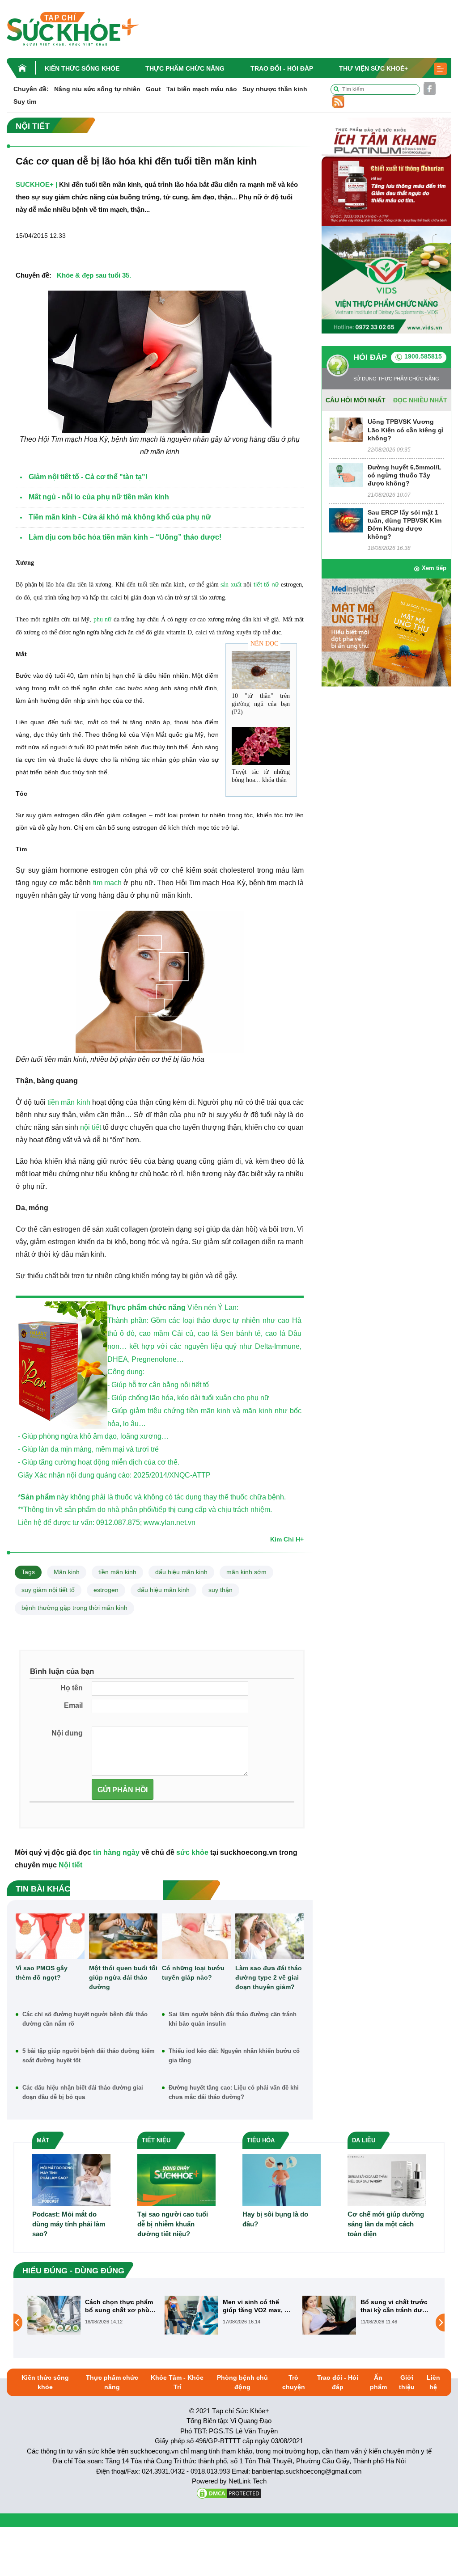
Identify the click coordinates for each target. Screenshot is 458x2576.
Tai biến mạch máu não (202, 89)
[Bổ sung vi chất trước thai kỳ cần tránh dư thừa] (191, 2315)
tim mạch (107, 883)
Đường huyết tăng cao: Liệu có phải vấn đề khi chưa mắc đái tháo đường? (234, 2092)
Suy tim (25, 101)
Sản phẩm (38, 1497)
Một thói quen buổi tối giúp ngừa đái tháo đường (123, 1977)
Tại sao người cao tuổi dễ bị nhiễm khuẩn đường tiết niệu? (173, 2224)
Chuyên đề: (31, 89)
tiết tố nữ (266, 584)
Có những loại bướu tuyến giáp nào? (193, 1973)
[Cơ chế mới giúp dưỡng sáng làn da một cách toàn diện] (387, 2179)
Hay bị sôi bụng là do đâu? (275, 2219)
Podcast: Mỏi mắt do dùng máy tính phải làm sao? (69, 2224)
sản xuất (231, 585)
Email (73, 1705)
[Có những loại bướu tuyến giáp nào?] (196, 1936)
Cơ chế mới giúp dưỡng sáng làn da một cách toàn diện (386, 2224)
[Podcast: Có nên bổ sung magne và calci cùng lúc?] (329, 2322)
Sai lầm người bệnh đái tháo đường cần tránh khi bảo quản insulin (233, 2019)
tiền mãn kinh (68, 1102)
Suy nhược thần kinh (275, 89)
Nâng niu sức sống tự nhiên (97, 89)
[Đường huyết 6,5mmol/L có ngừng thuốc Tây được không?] (346, 475)
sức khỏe (192, 1852)
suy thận (221, 1590)
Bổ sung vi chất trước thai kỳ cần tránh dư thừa (256, 2306)
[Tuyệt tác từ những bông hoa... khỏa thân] (261, 746)
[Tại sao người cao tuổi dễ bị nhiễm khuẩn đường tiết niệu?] (176, 2179)
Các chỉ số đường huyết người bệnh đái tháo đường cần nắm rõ (85, 2019)
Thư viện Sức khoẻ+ (373, 68)
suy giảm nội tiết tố (48, 1590)
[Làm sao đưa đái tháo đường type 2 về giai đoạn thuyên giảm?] (270, 1936)
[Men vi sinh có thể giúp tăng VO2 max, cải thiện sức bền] (54, 2315)
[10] (261, 670)
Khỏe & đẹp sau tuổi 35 (93, 275)
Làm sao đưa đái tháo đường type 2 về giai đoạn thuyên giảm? (269, 1977)
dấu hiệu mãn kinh (181, 1572)
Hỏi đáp (370, 357)
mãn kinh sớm (246, 1572)
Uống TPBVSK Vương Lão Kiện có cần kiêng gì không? (406, 430)
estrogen (106, 1590)
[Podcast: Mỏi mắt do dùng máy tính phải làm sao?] (71, 2179)
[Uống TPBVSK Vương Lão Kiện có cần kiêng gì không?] (346, 429)
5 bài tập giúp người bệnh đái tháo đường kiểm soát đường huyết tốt (89, 2056)
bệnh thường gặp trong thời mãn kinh (74, 1608)
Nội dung (67, 1733)
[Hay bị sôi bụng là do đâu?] (282, 2179)
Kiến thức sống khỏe (82, 68)
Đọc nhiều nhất (420, 400)
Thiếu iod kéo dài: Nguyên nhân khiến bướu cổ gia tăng (234, 2056)
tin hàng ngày (116, 1852)
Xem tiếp (434, 568)
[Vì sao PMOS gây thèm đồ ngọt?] (50, 1936)
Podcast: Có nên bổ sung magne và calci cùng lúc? (392, 2306)
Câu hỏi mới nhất (356, 400)
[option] (91, 2315)
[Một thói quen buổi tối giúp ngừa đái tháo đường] (123, 1936)
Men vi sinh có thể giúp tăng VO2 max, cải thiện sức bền (120, 2306)
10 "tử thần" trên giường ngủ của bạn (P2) (261, 704)
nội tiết (91, 1127)
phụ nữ (102, 619)
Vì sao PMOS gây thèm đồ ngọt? (42, 1973)
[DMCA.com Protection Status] (229, 2493)
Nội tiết (70, 1865)
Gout (153, 89)
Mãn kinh (67, 1572)
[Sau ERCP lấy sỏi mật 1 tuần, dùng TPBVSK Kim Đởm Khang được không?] (346, 520)
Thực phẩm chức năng (185, 68)
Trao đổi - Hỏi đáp (282, 68)
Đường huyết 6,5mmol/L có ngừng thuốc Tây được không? (405, 475)
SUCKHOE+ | (36, 184)
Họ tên (72, 1688)
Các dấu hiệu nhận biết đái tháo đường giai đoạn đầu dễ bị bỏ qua (83, 2092)
